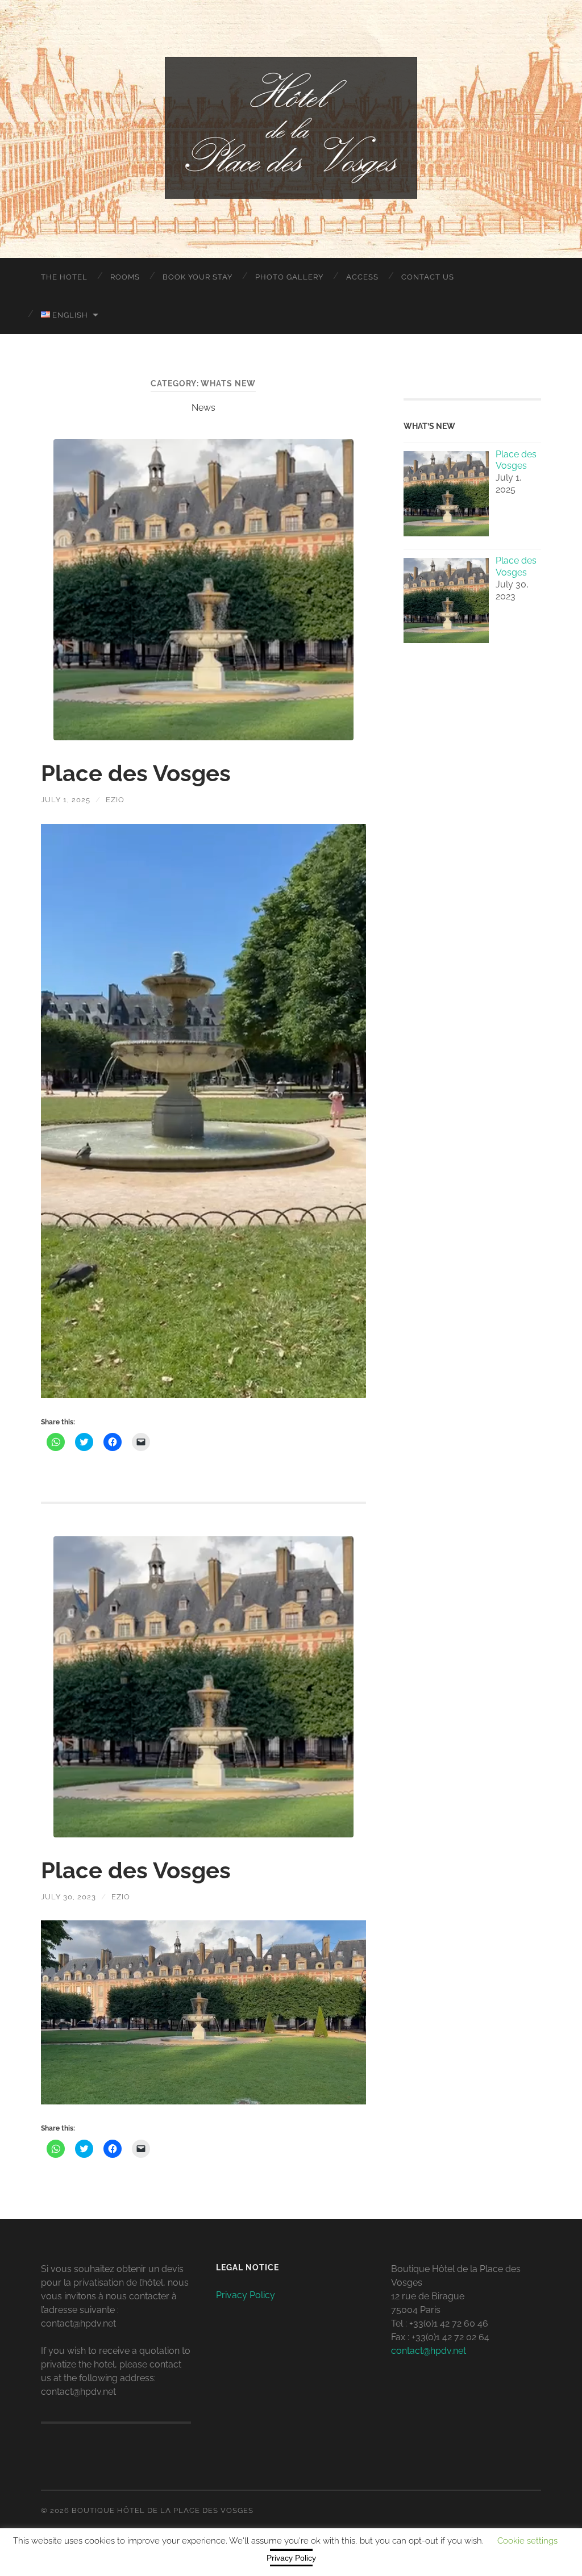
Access (362, 277)
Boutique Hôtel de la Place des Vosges (163, 2510)
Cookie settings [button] (527, 2541)
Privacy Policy (246, 2295)
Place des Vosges (136, 773)
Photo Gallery (289, 277)
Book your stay (198, 277)
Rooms (125, 277)
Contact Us (428, 277)
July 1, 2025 (66, 800)
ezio (115, 800)
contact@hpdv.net (429, 2351)
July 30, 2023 (68, 1897)
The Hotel (64, 277)
